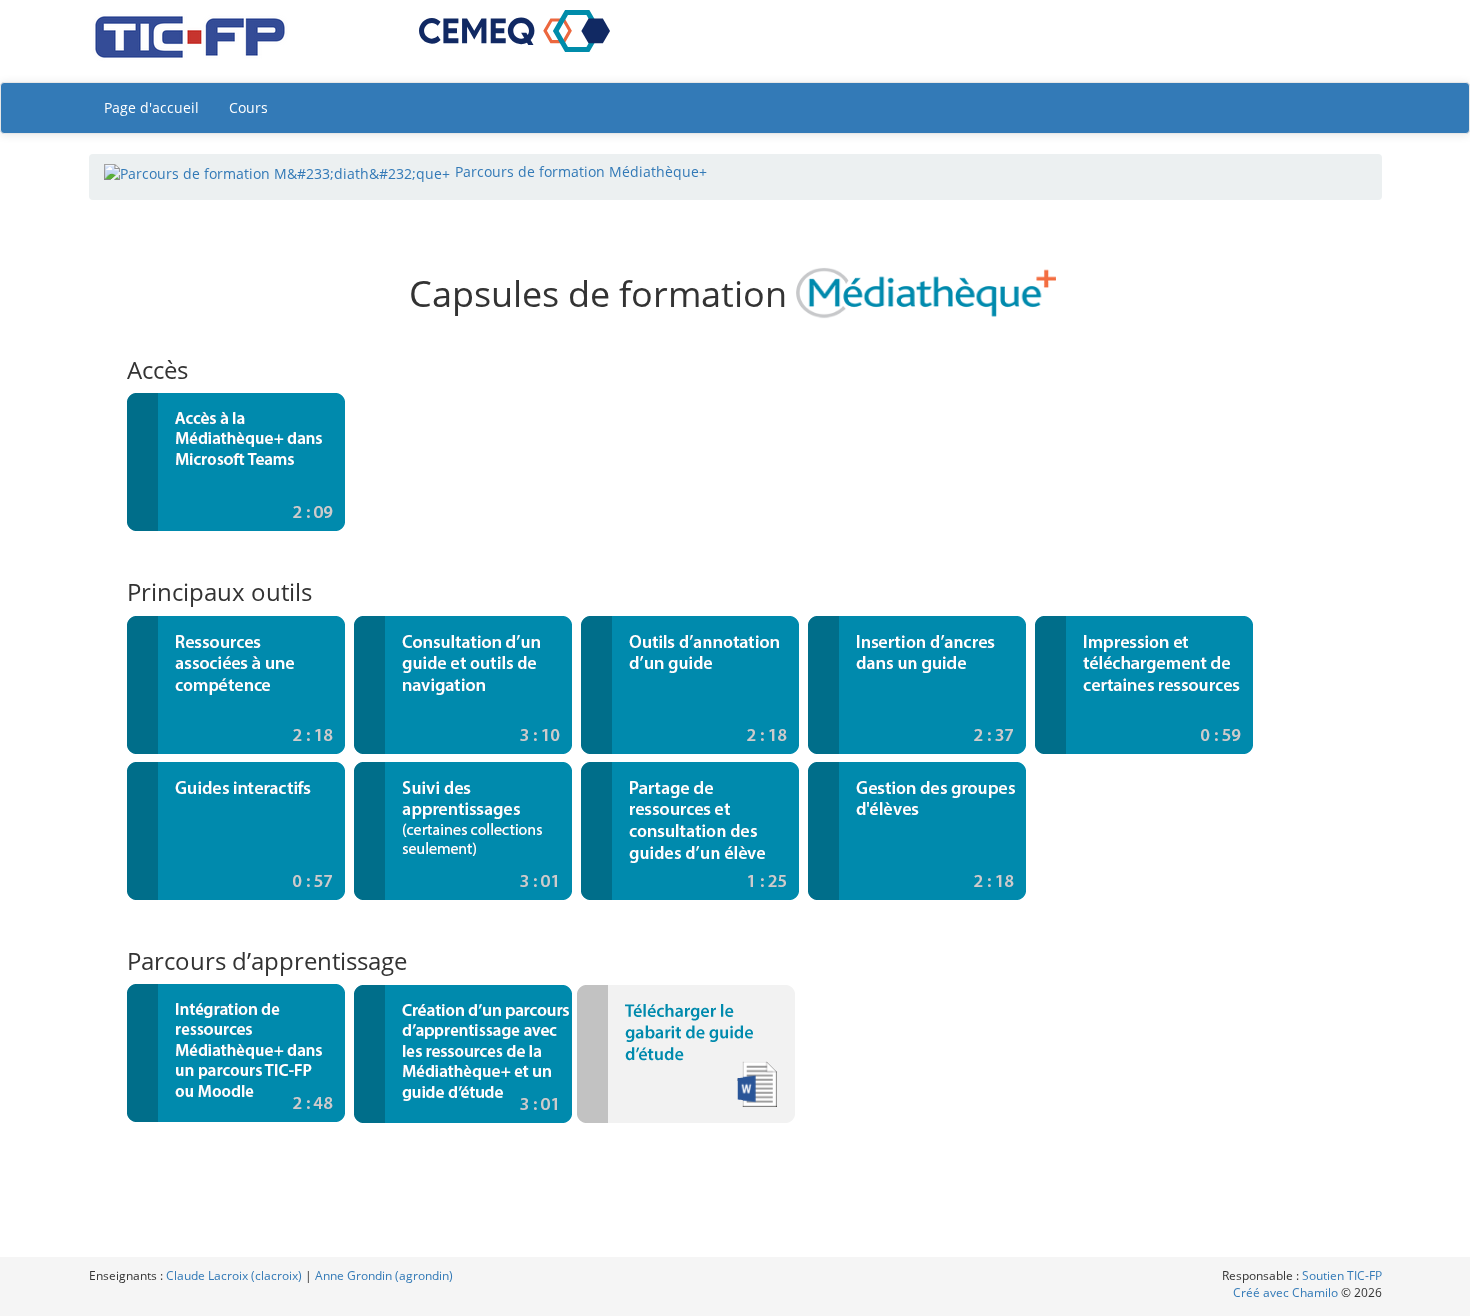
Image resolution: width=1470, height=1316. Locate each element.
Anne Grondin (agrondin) (384, 1275)
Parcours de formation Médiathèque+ (581, 171)
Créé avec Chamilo (1287, 1292)
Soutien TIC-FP (1342, 1275)
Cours (248, 107)
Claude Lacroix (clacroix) (234, 1275)
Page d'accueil (151, 107)
